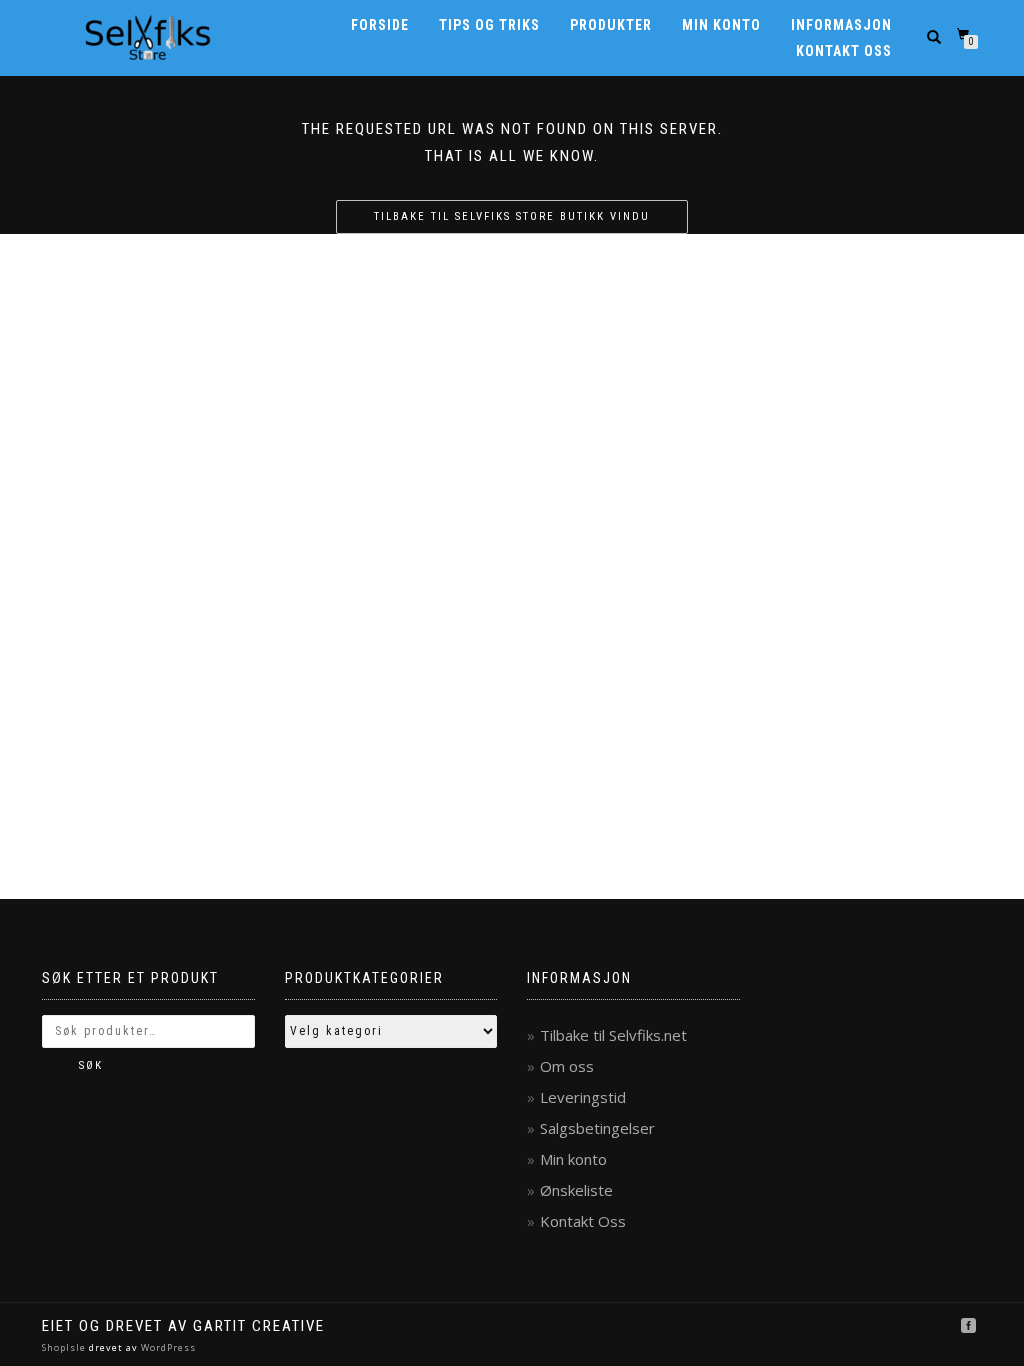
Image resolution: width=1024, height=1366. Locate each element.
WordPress (167, 1347)
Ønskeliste (576, 1190)
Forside (380, 25)
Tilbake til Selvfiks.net (613, 1035)
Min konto (721, 25)
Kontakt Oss (844, 51)
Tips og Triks (489, 25)
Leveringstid (583, 1097)
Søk (91, 1065)
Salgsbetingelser (597, 1128)
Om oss (567, 1066)
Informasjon (841, 25)
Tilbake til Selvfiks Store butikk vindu (512, 216)
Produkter (611, 25)
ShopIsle (65, 1347)
